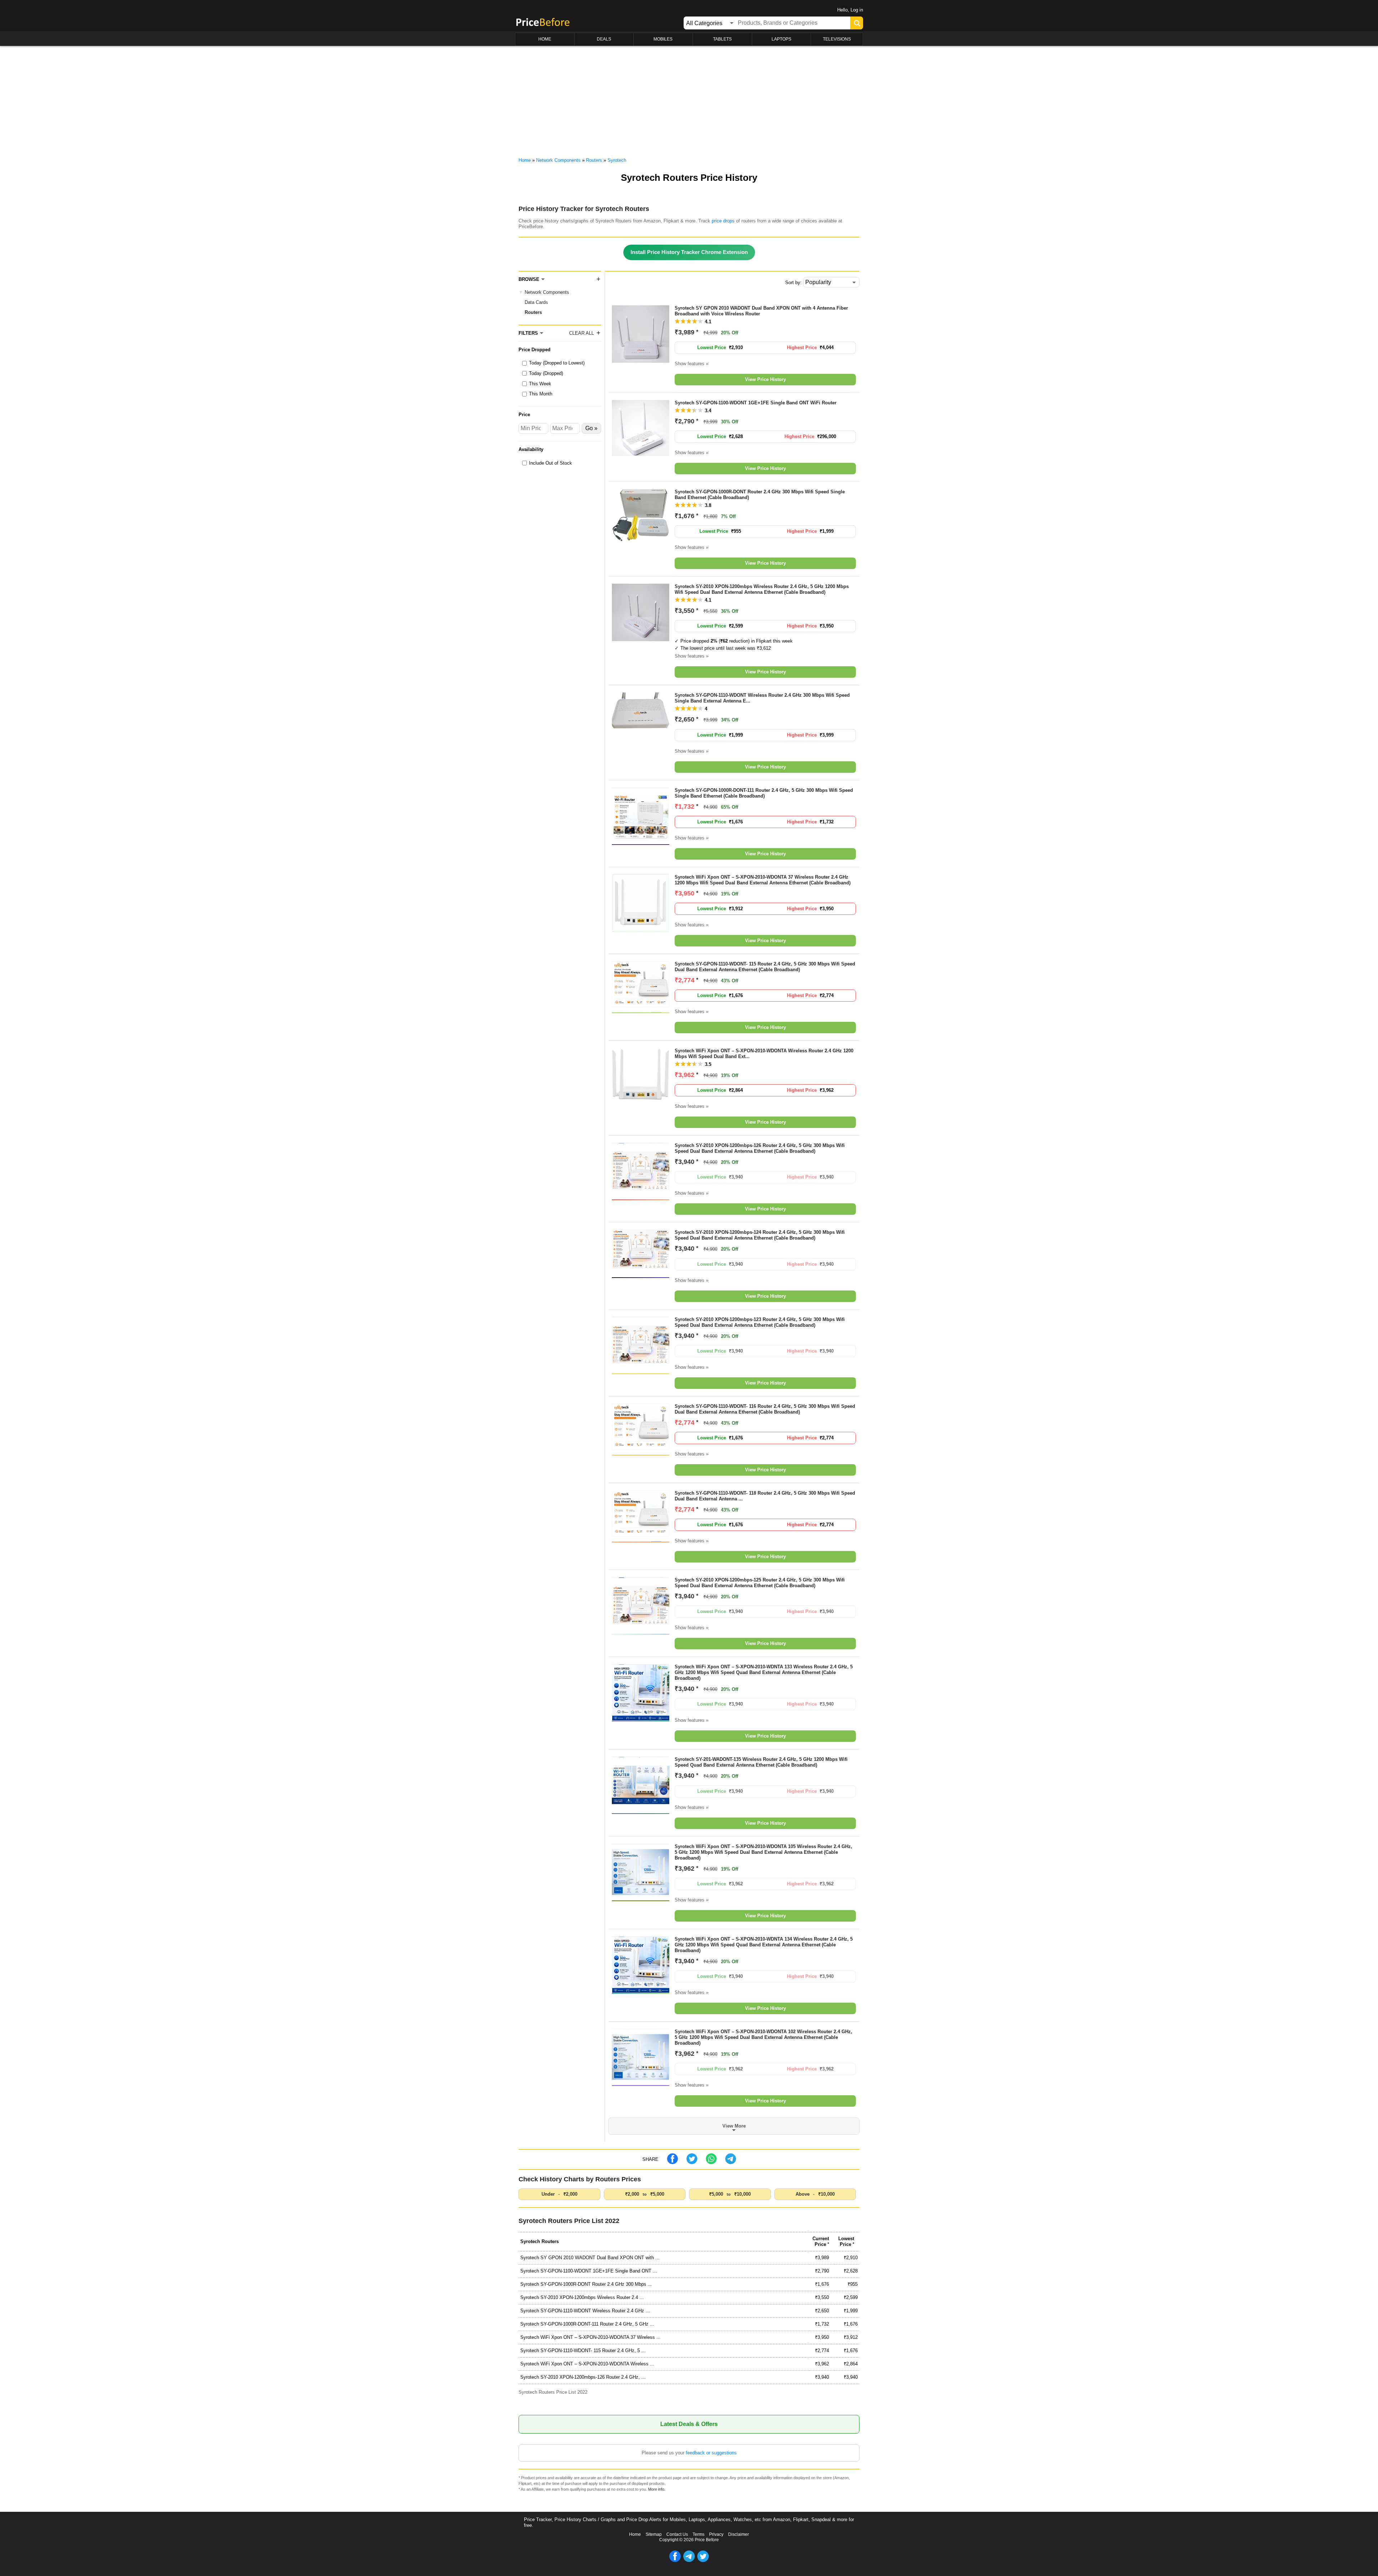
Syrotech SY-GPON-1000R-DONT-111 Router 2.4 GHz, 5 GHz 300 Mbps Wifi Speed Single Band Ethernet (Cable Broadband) (764, 793)
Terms (699, 2534)
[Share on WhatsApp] (711, 2163)
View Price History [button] (765, 379)
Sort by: (793, 283)
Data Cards (536, 302)
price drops (723, 221)
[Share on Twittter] (692, 2163)
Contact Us (677, 2534)
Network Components (547, 292)
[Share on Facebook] (672, 2163)
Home (635, 2534)
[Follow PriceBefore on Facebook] (675, 2561)
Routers (533, 312)
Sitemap (654, 2534)
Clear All (582, 333)
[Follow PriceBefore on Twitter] (703, 2561)
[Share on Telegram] (731, 2163)
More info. (657, 2489)
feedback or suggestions (711, 2453)
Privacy (716, 2534)
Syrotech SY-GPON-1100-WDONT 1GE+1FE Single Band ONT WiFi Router (756, 403)
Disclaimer (739, 2534)
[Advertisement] (689, 100)
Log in (857, 10)
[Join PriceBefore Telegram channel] (689, 2561)
